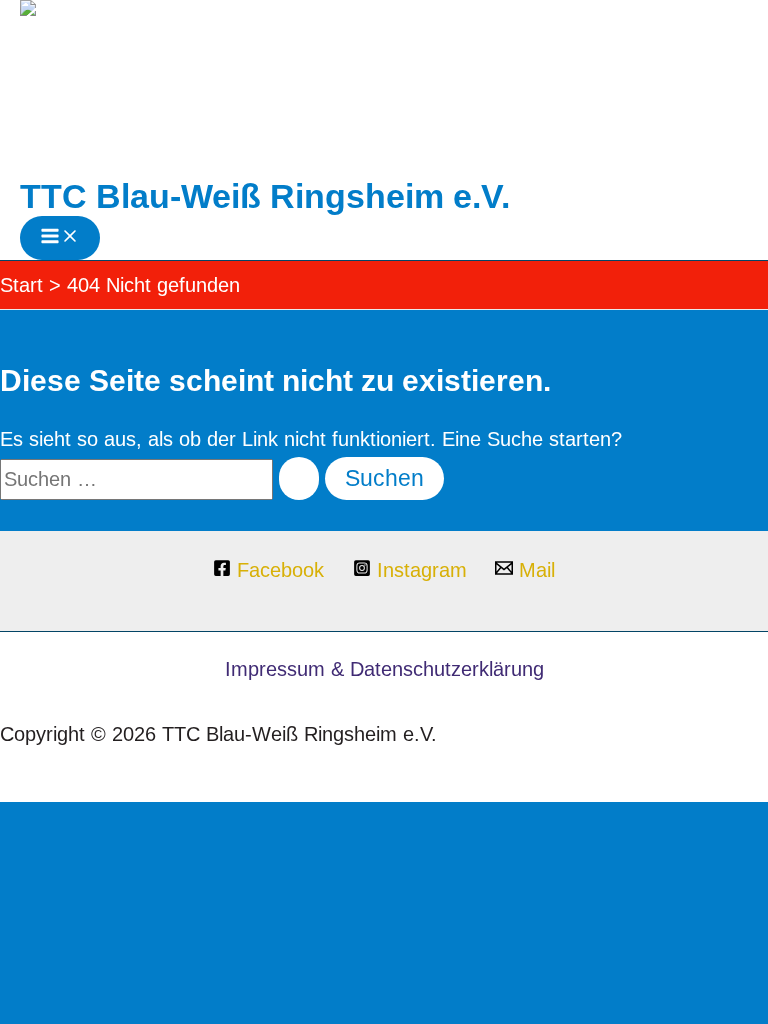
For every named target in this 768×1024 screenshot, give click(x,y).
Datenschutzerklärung (447, 669)
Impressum (275, 669)
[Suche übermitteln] (299, 478)
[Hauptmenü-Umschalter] (60, 238)
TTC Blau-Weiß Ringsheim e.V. (265, 196)
